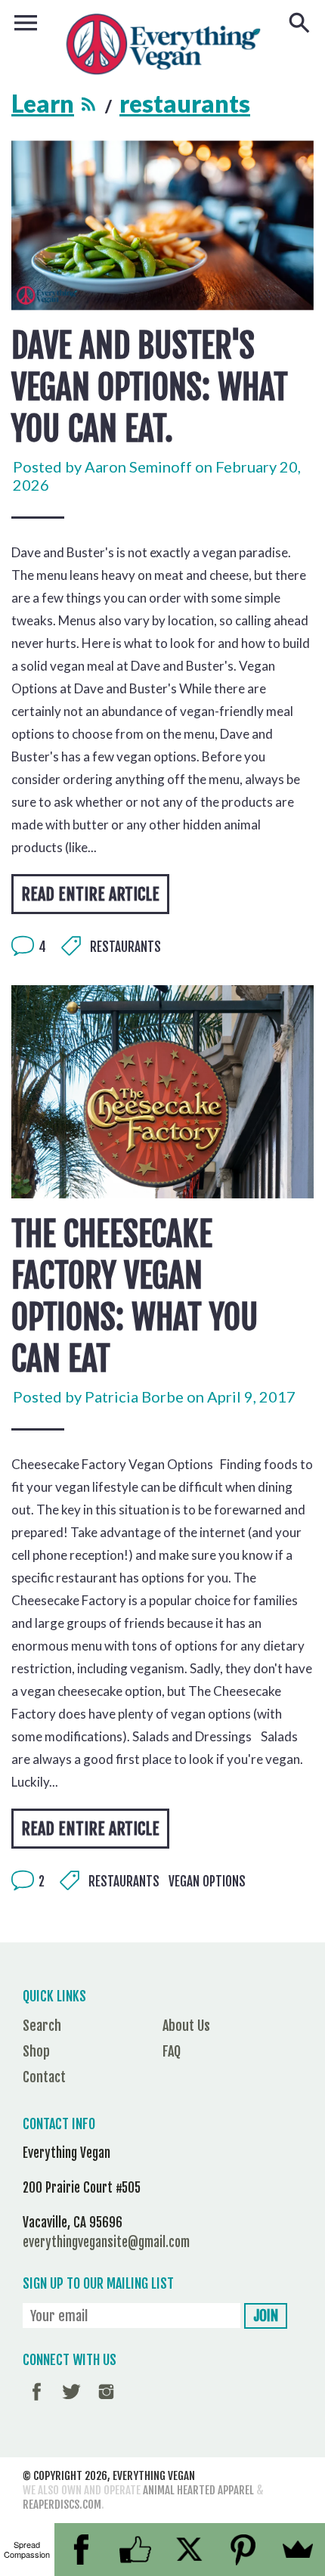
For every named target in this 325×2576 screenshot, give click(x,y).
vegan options (207, 1882)
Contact (44, 2077)
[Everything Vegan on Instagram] (106, 2402)
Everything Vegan (154, 2476)
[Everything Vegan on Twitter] (71, 2402)
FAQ (172, 2051)
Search (42, 2026)
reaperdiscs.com (62, 2505)
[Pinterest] (244, 2550)
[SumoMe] (298, 2550)
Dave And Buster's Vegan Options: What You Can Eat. (150, 387)
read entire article (90, 894)
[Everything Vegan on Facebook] (37, 2402)
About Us (186, 2026)
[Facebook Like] (135, 2550)
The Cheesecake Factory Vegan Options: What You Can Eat (135, 1297)
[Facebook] (82, 2550)
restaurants (125, 947)
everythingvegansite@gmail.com (106, 2242)
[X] (190, 2550)
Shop (36, 2051)
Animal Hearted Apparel (198, 2490)
